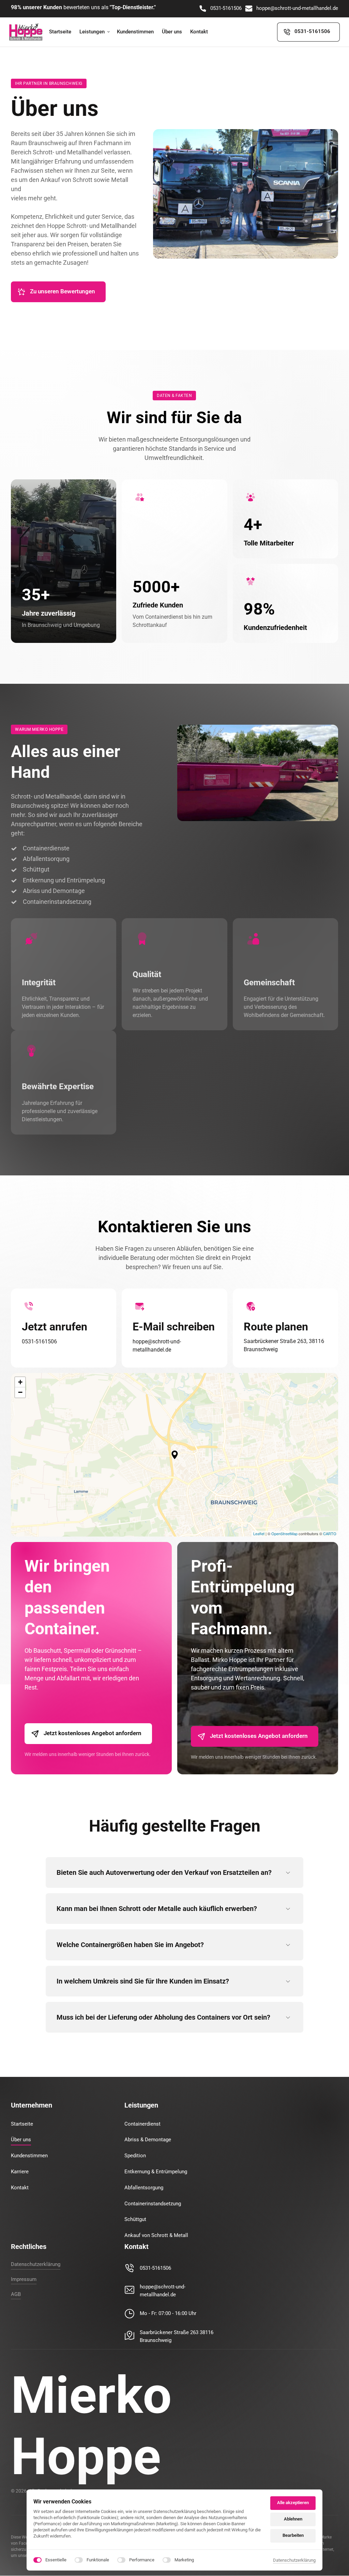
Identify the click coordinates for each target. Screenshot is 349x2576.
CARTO (330, 1533)
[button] (175, 1455)
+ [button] (20, 1382)
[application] (174, 1455)
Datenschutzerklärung (294, 2561)
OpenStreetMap (284, 1533)
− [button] (20, 1392)
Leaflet (259, 1533)
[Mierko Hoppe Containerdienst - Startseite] (26, 32)
